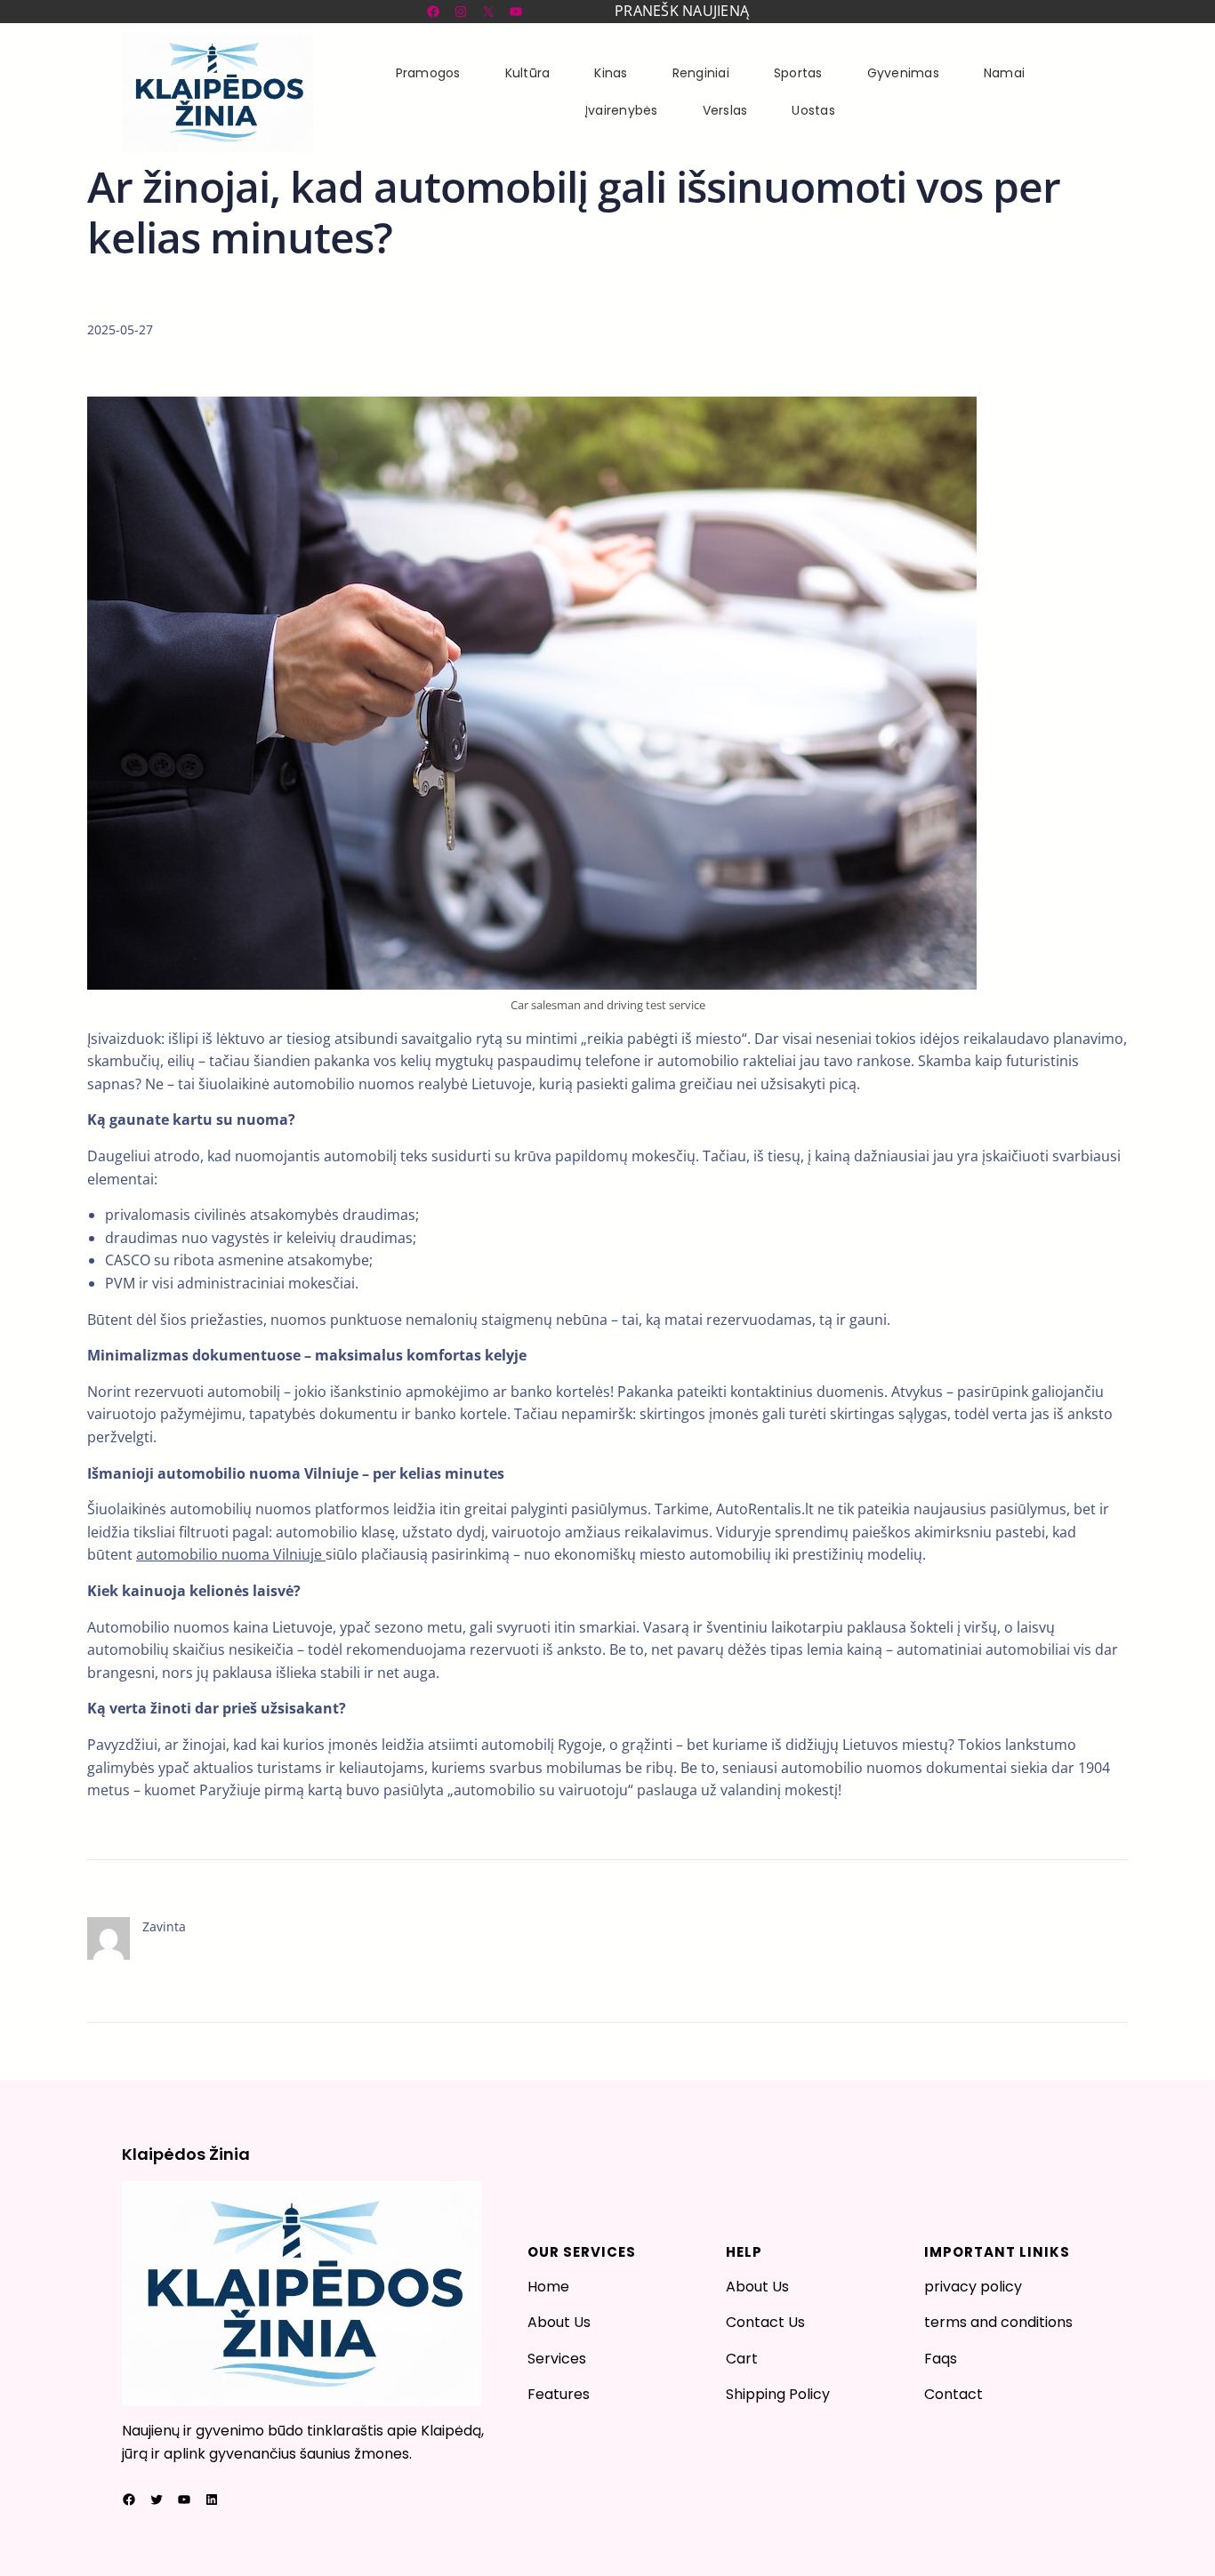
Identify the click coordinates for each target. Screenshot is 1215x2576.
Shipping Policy (778, 2394)
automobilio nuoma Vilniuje (231, 1554)
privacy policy (973, 2287)
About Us (559, 2322)
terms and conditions (998, 2322)
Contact (953, 2394)
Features (559, 2394)
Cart (742, 2359)
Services (557, 2359)
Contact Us (765, 2322)
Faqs (941, 2359)
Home (548, 2287)
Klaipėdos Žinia (186, 2154)
